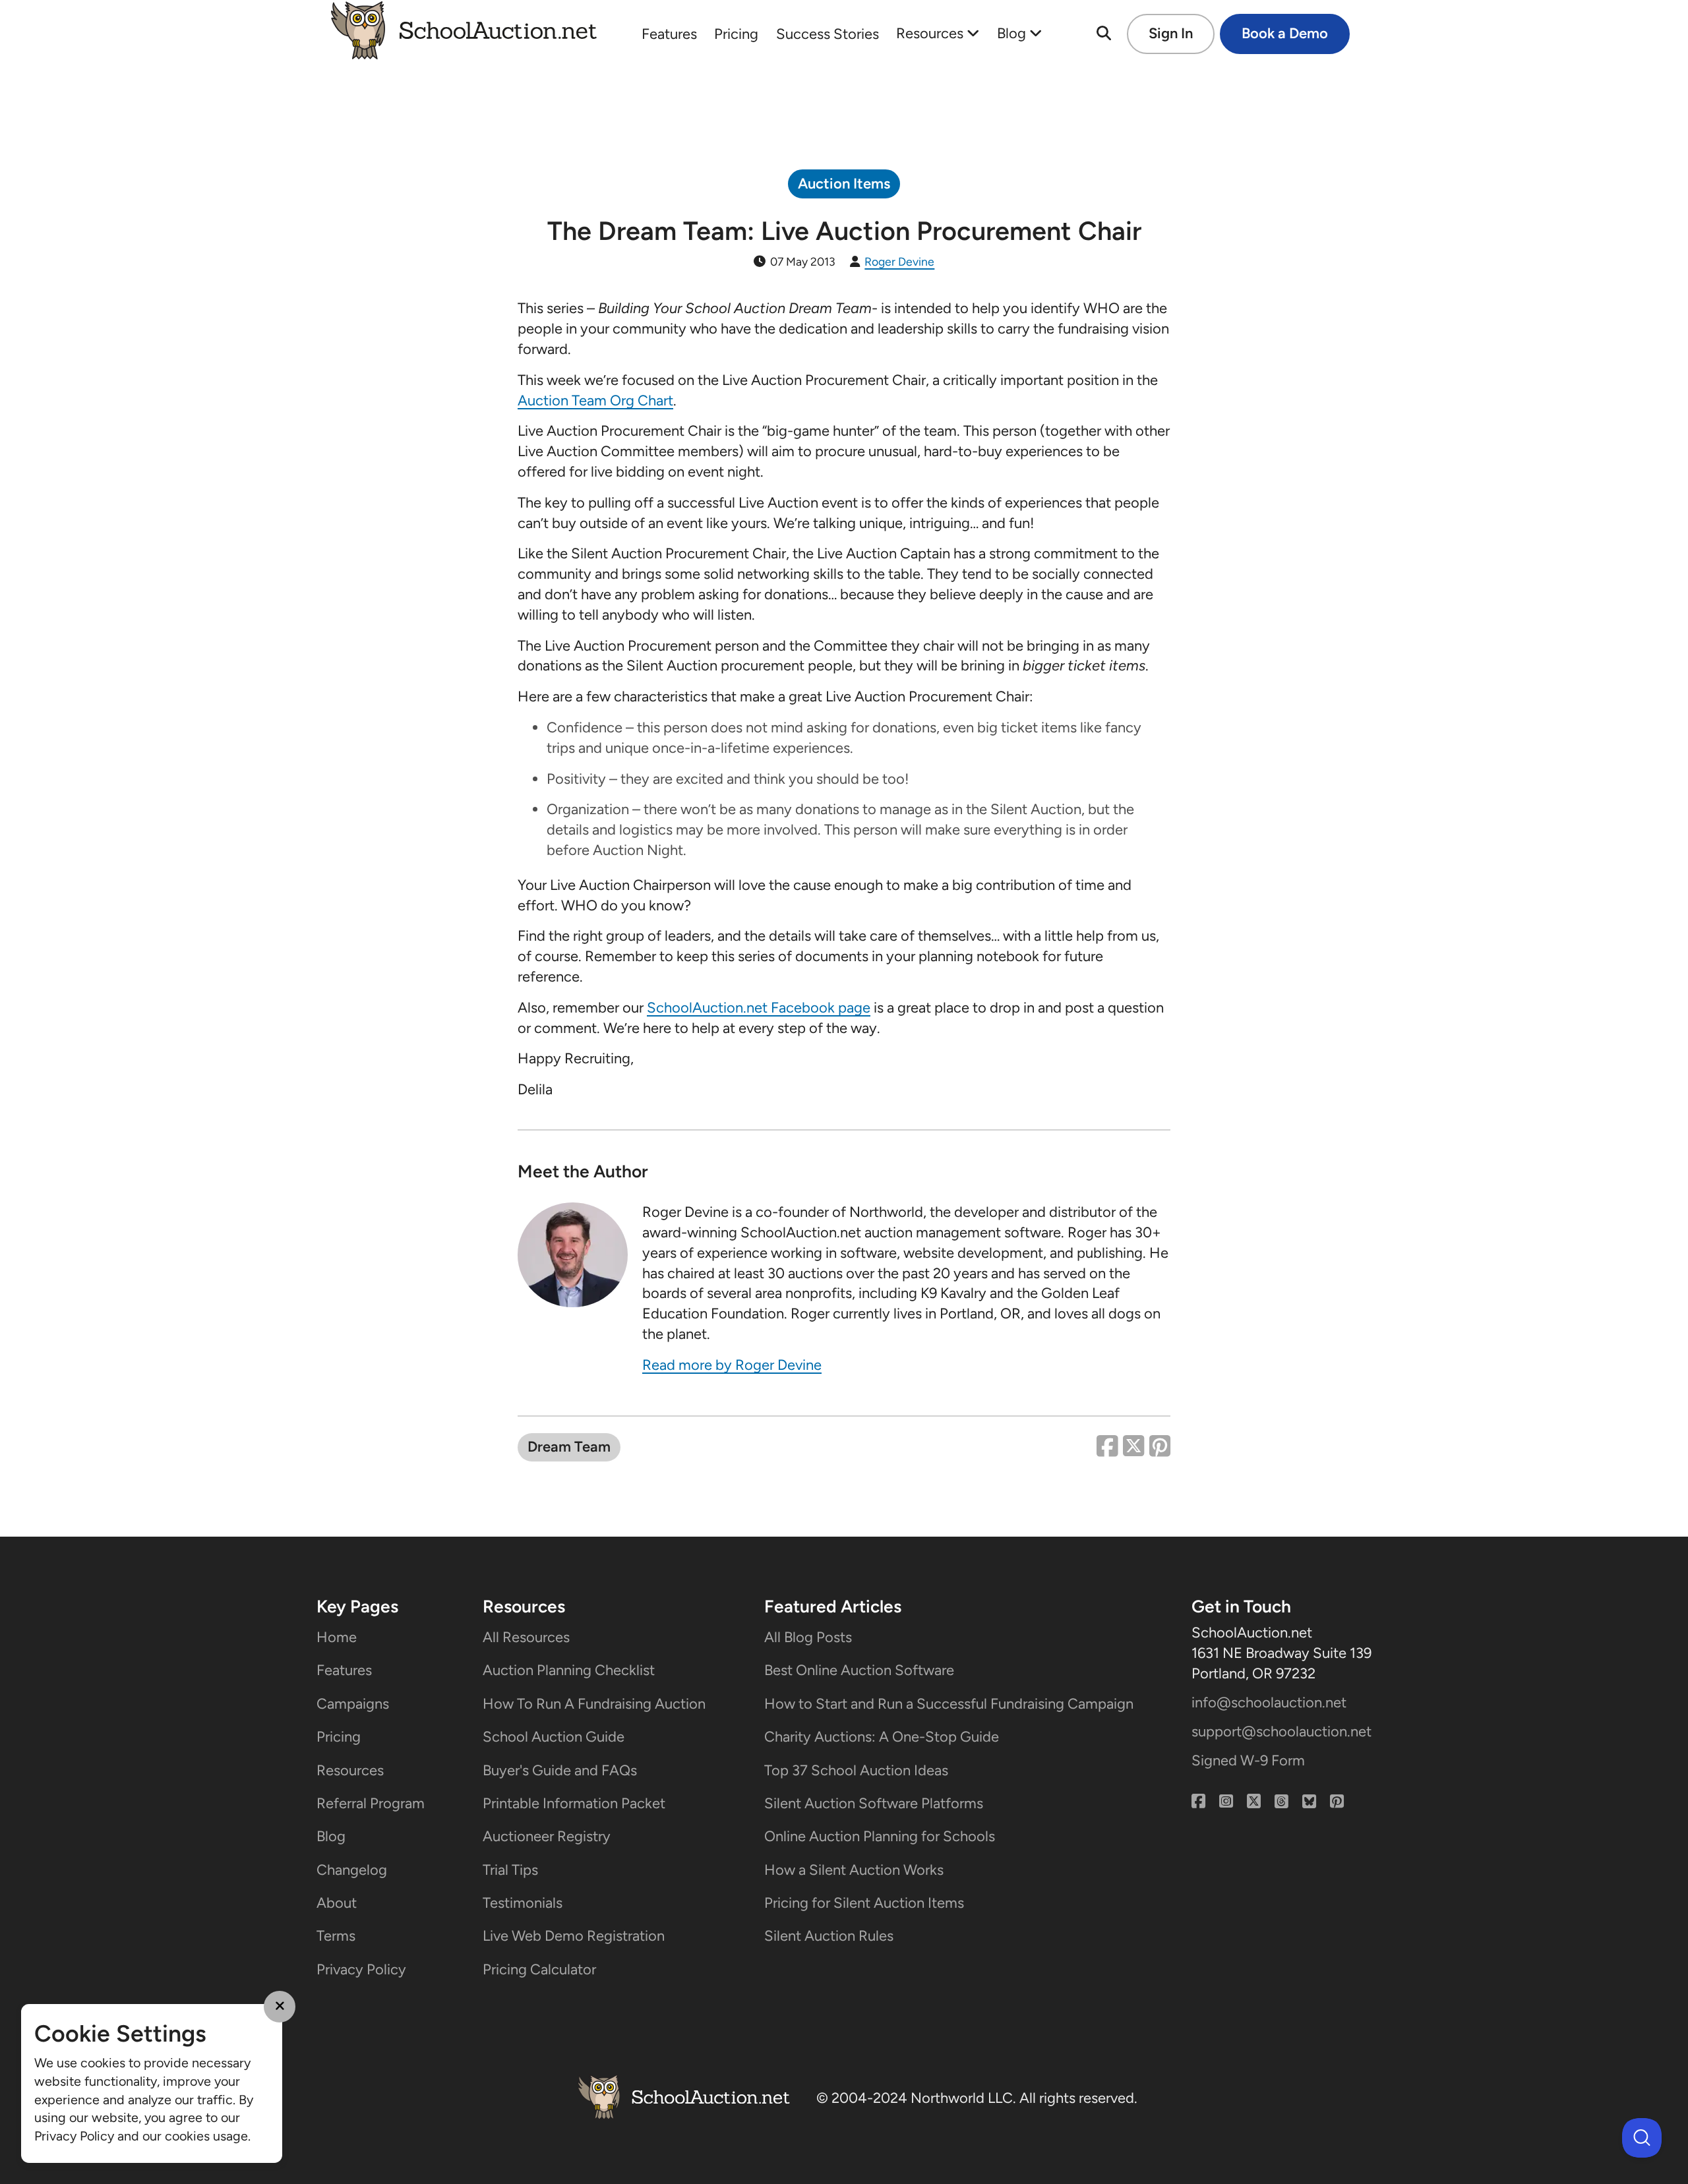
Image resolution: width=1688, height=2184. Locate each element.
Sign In (1171, 33)
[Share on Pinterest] (1160, 1448)
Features (669, 34)
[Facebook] (1198, 1802)
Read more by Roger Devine (732, 1365)
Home (337, 1637)
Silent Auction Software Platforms (874, 1803)
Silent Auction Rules (829, 1936)
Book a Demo (1285, 33)
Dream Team (569, 1447)
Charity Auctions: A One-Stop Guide (882, 1737)
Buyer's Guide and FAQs (560, 1770)
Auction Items (844, 184)
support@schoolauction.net (1281, 1731)
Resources (931, 33)
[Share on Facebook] (1110, 1448)
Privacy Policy (361, 1969)
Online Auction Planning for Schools (880, 1836)
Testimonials (523, 1903)
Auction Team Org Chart (595, 400)
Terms (336, 1936)
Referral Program (371, 1803)
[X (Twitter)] (1254, 1802)
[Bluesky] (1309, 1802)
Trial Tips (510, 1870)
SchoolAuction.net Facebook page (759, 1008)
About (337, 1903)
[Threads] (1281, 1802)
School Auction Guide (554, 1737)
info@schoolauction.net (1269, 1702)
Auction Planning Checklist (569, 1670)
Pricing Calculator (539, 1969)
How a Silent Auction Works (854, 1870)
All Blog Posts (808, 1637)
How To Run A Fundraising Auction (594, 1704)
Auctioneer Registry (547, 1836)
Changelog (352, 1870)
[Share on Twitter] (1136, 1448)
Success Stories (828, 34)
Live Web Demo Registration (574, 1936)
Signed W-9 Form (1248, 1760)
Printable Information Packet (574, 1803)
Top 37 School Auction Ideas (856, 1770)
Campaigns (353, 1704)
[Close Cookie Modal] (280, 2007)
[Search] (1104, 34)
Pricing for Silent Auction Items (864, 1903)
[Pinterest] (1337, 1802)
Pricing (736, 34)
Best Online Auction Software (859, 1670)
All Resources (526, 1637)
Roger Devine (899, 261)
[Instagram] (1226, 1802)
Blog (1013, 33)
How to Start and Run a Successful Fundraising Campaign (949, 1704)
